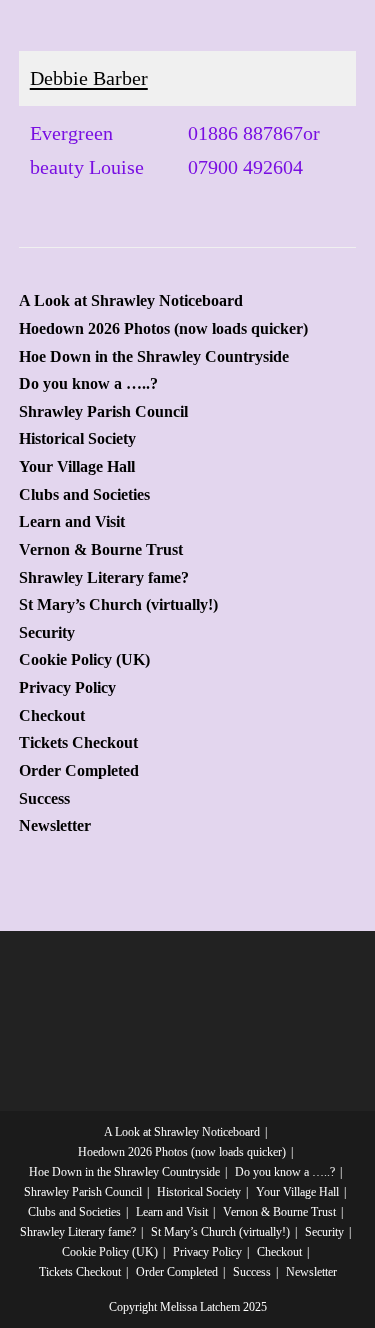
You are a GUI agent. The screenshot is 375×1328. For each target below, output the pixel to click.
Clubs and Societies (84, 495)
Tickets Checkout (78, 743)
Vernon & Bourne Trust (101, 550)
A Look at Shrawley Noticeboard (131, 301)
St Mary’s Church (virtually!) (118, 605)
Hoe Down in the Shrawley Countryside (154, 357)
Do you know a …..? (88, 384)
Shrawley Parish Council (103, 412)
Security (47, 633)
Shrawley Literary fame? (104, 578)
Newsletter (55, 826)
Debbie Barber (89, 78)
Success (44, 799)
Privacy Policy (67, 688)
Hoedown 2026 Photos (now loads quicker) (163, 329)
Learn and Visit (72, 522)
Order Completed (79, 771)
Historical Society (77, 439)
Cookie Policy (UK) (84, 660)
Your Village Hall (77, 467)
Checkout (52, 716)
